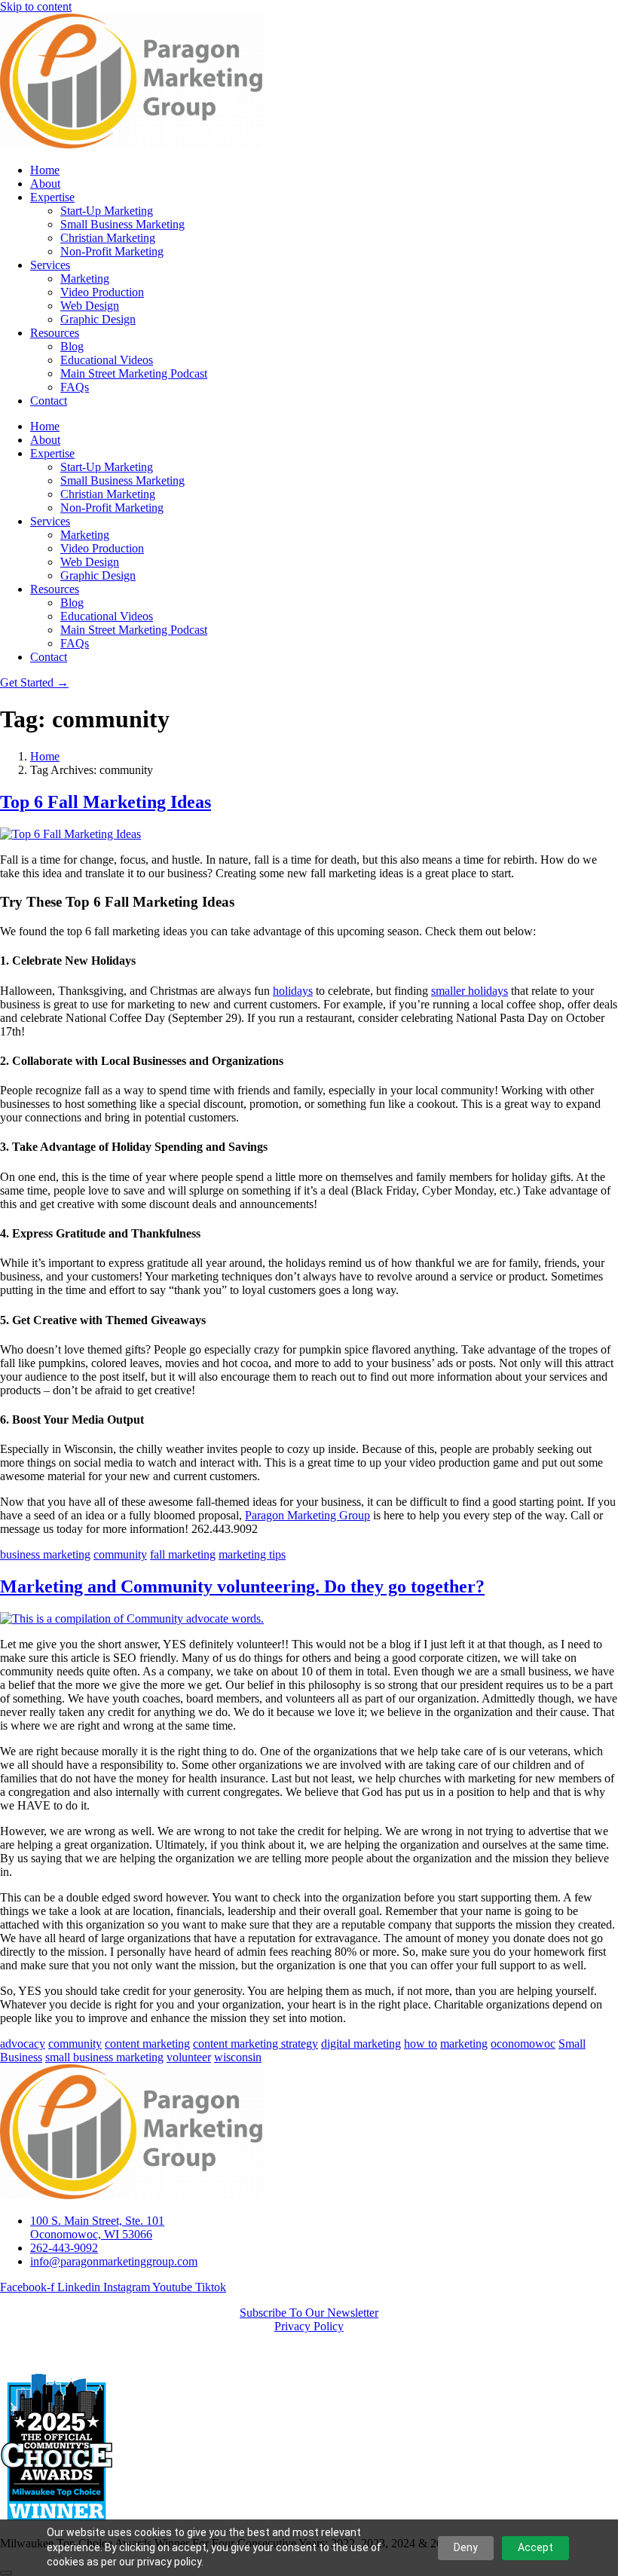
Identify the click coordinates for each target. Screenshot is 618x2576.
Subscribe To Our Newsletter (309, 2313)
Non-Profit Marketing (112, 251)
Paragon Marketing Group (307, 1515)
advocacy (23, 2044)
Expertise (52, 197)
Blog (72, 346)
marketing (464, 2044)
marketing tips (252, 1554)
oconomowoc (523, 2044)
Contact (49, 401)
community (120, 1554)
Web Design (90, 306)
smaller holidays (470, 991)
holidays (293, 991)
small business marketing (104, 2057)
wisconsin (238, 2057)
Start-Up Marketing (107, 211)
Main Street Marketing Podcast (134, 373)
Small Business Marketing (122, 224)
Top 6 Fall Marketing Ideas (106, 802)
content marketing (147, 2044)
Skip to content (36, 6)
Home (45, 170)
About (45, 184)
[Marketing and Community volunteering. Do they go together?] (132, 1618)
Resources (55, 333)
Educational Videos (107, 360)
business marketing (45, 1554)
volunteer (189, 2057)
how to (421, 2044)
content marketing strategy (255, 2044)
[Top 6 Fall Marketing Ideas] (70, 834)
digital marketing (361, 2044)
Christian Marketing (108, 238)
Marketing (85, 278)
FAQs (75, 387)
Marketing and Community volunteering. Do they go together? (242, 1586)
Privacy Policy (309, 2326)
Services (50, 265)
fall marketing (183, 1554)
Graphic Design (98, 319)
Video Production (102, 292)
